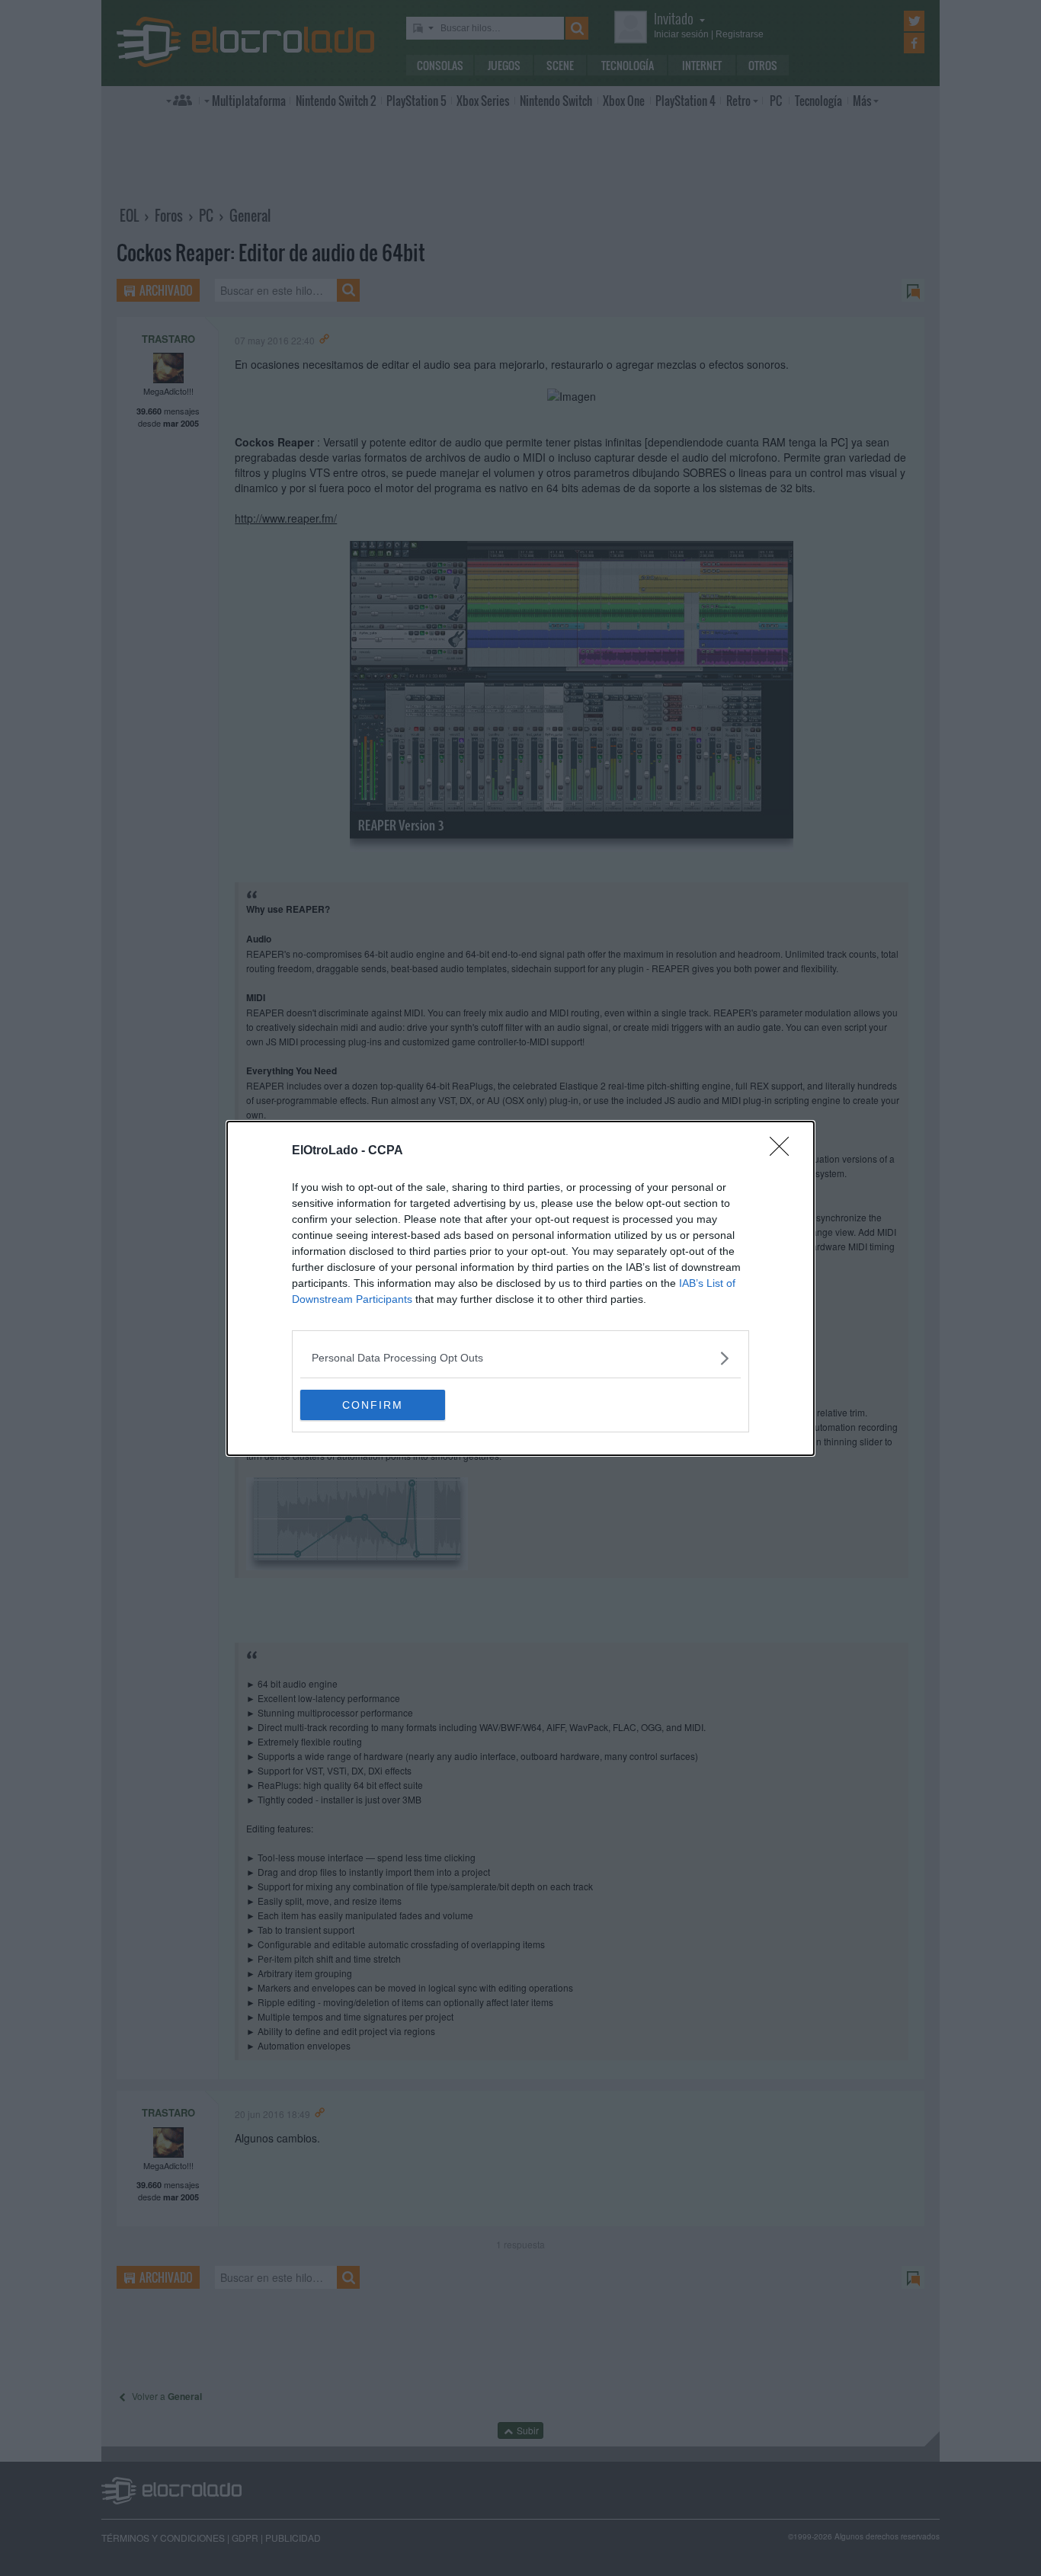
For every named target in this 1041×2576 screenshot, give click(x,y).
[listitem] (520, 1358)
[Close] (784, 1151)
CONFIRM (373, 1405)
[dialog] (520, 1288)
